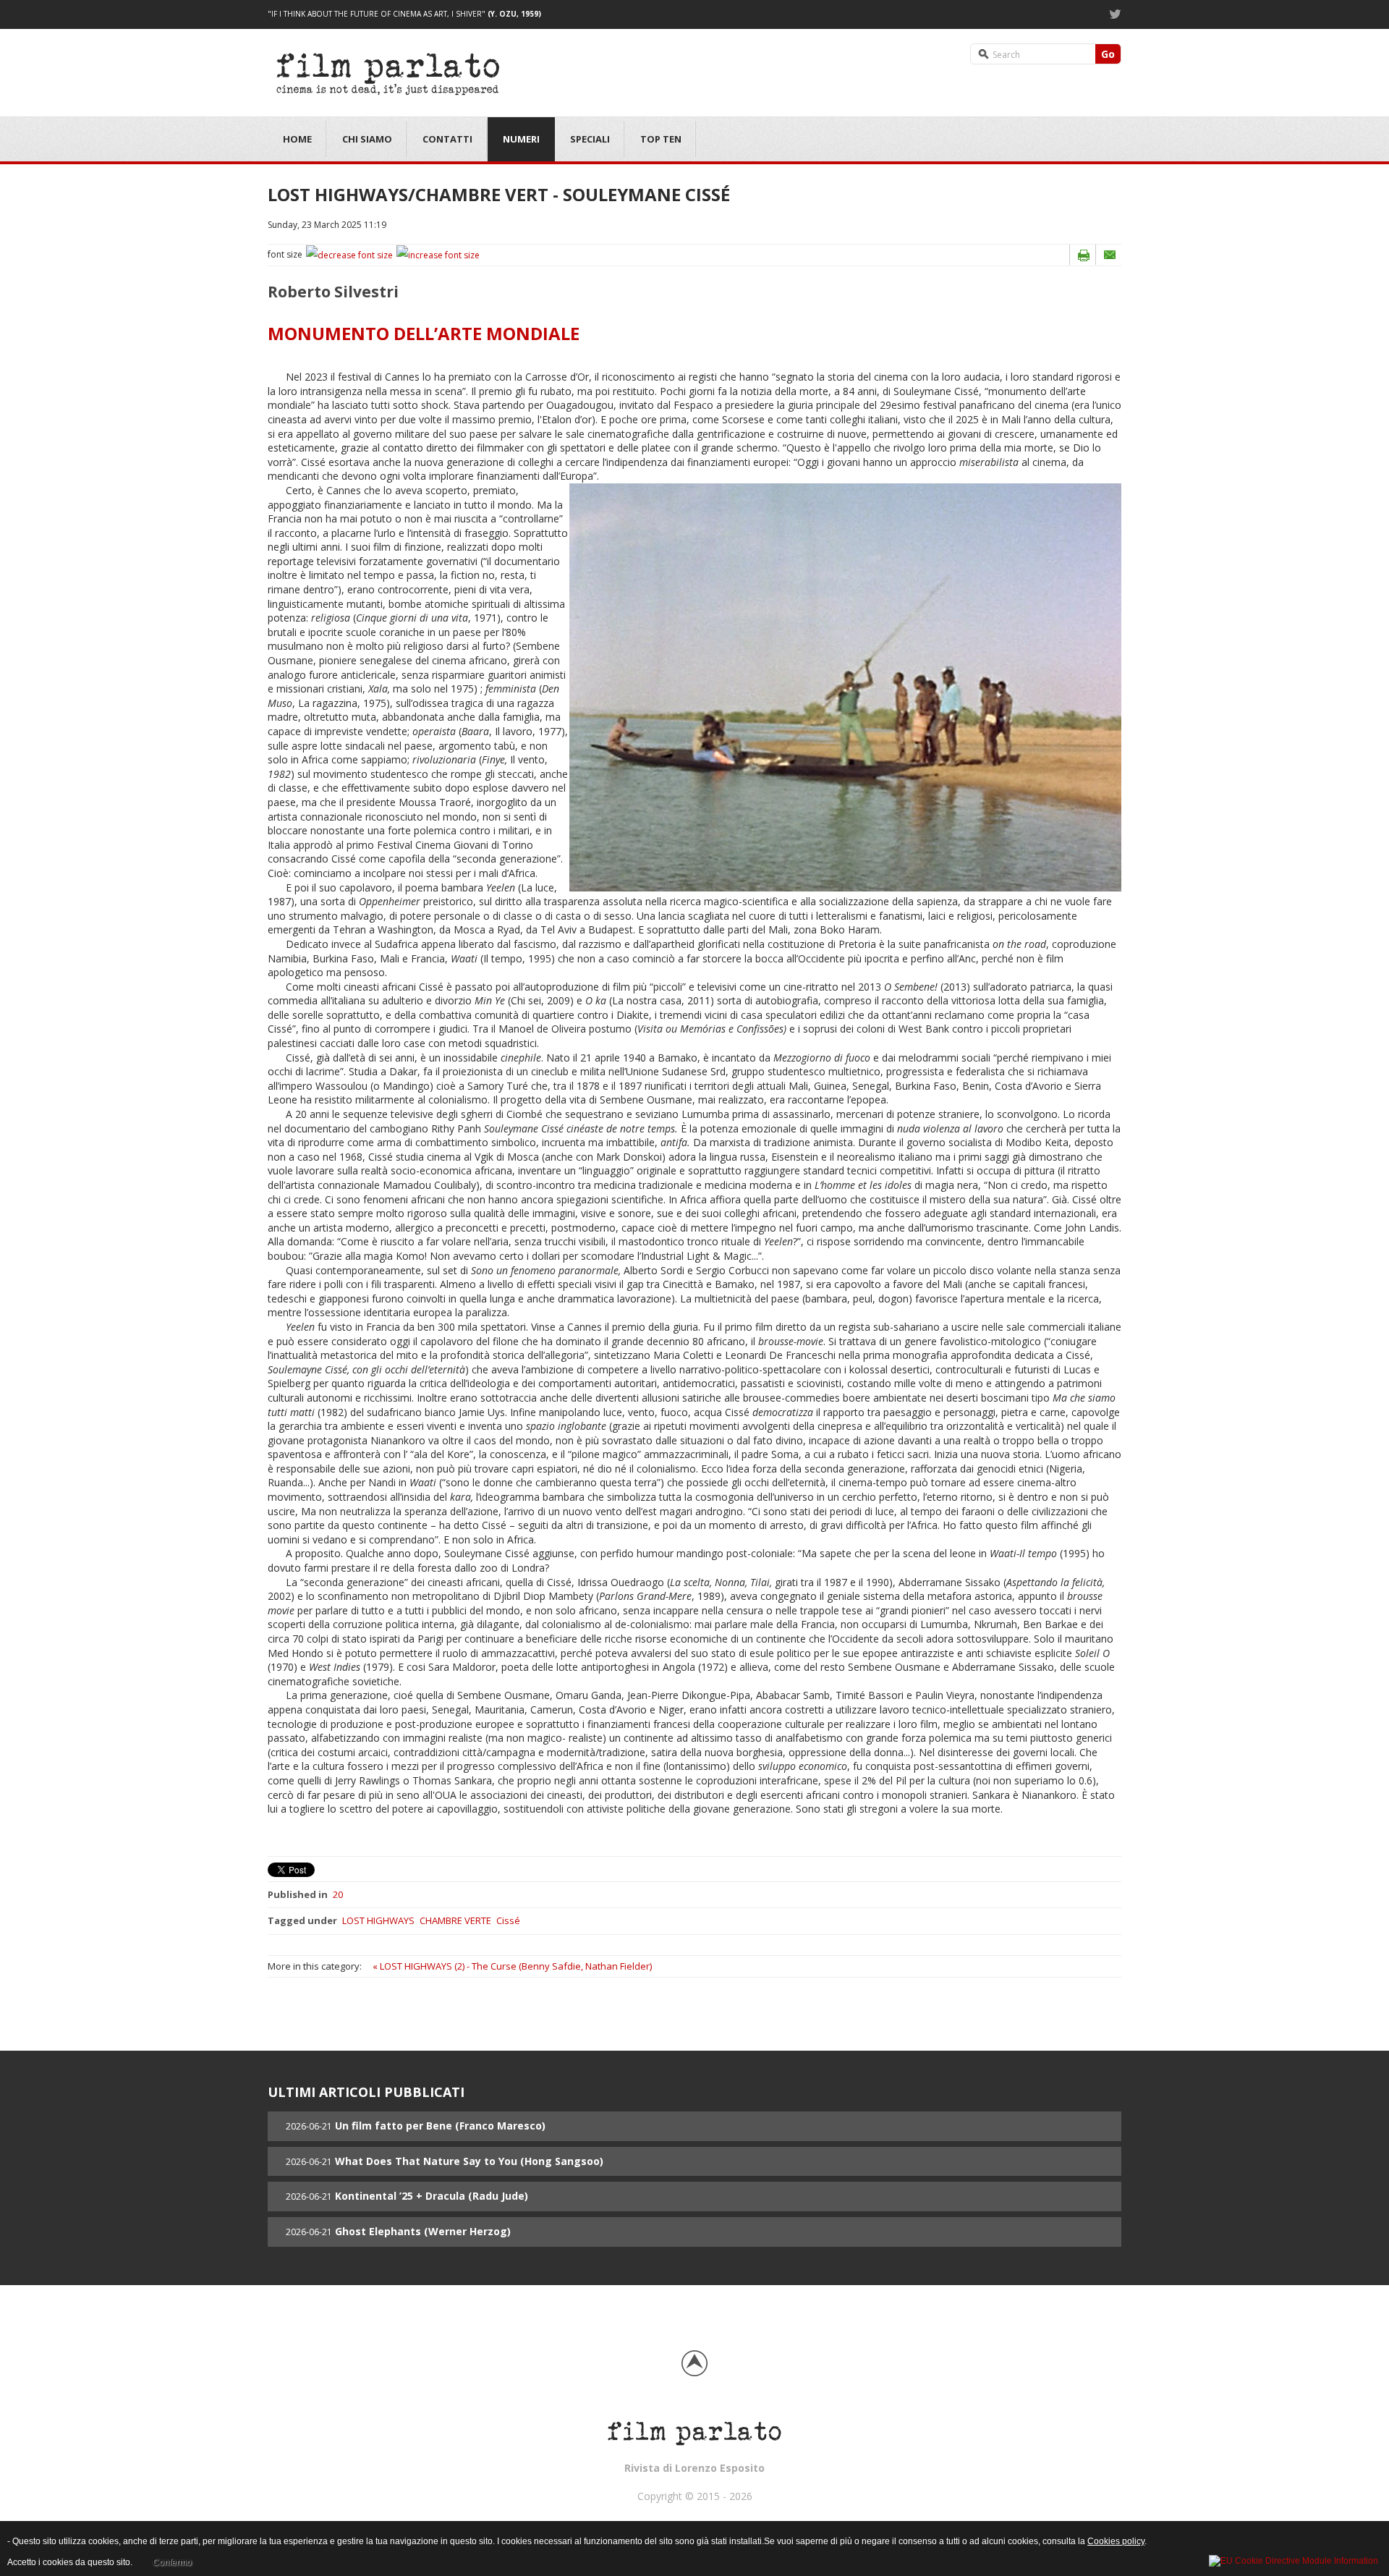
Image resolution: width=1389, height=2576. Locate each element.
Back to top (694, 2363)
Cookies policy (1116, 2541)
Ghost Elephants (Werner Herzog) (423, 2231)
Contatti (447, 139)
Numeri (521, 139)
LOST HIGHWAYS (378, 1920)
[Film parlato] (390, 71)
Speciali (590, 139)
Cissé (508, 1920)
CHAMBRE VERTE (455, 1920)
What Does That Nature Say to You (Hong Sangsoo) (469, 2161)
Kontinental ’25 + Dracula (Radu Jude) (432, 2196)
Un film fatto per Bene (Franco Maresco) (440, 2126)
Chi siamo (367, 139)
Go (1108, 54)
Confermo (172, 2562)
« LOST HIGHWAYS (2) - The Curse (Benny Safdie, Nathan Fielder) (512, 1966)
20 (338, 1894)
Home (297, 139)
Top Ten (661, 139)
